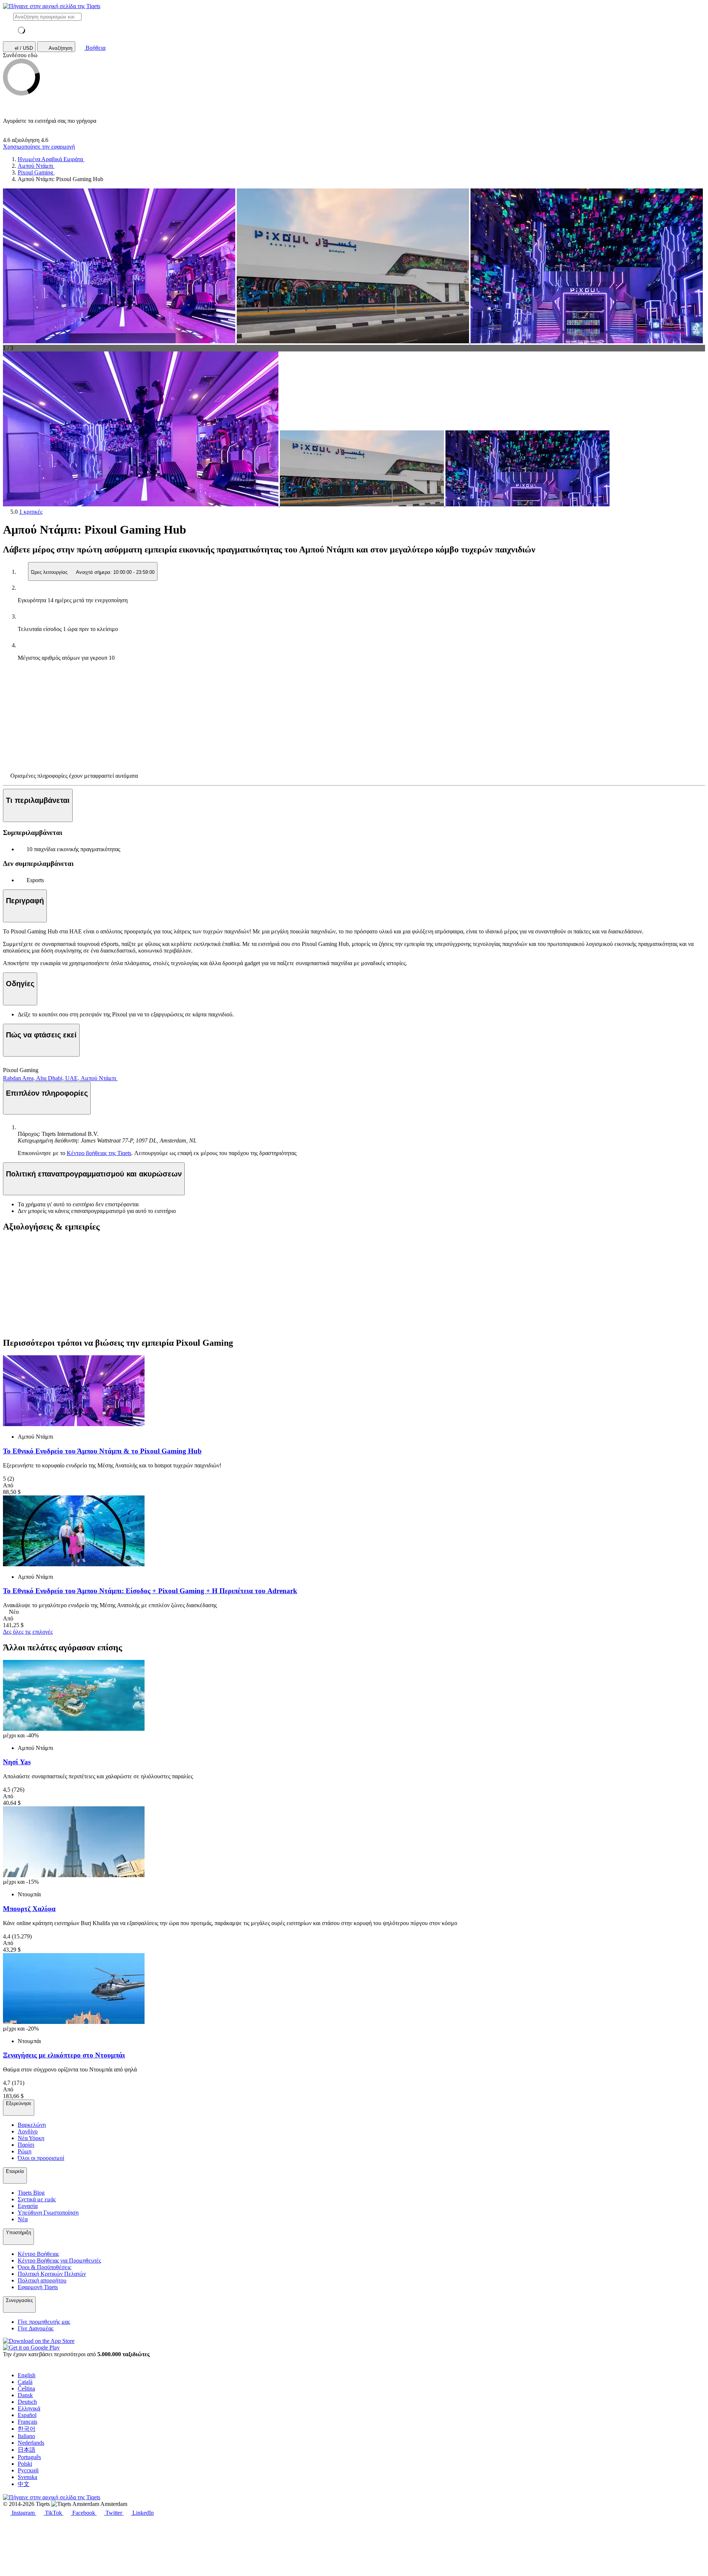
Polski (25, 2464)
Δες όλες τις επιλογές (28, 1632)
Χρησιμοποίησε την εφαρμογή (39, 147)
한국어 (27, 2429)
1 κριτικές (31, 512)
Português (29, 2457)
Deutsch (27, 2402)
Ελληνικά (29, 2408)
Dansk (25, 2395)
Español (27, 2415)
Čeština (26, 2388)
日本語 (27, 2450)
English (27, 2375)
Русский (28, 2470)
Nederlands (31, 2443)
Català (25, 2382)
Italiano (26, 2436)
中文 (24, 2484)
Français (27, 2422)
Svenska (27, 2477)
